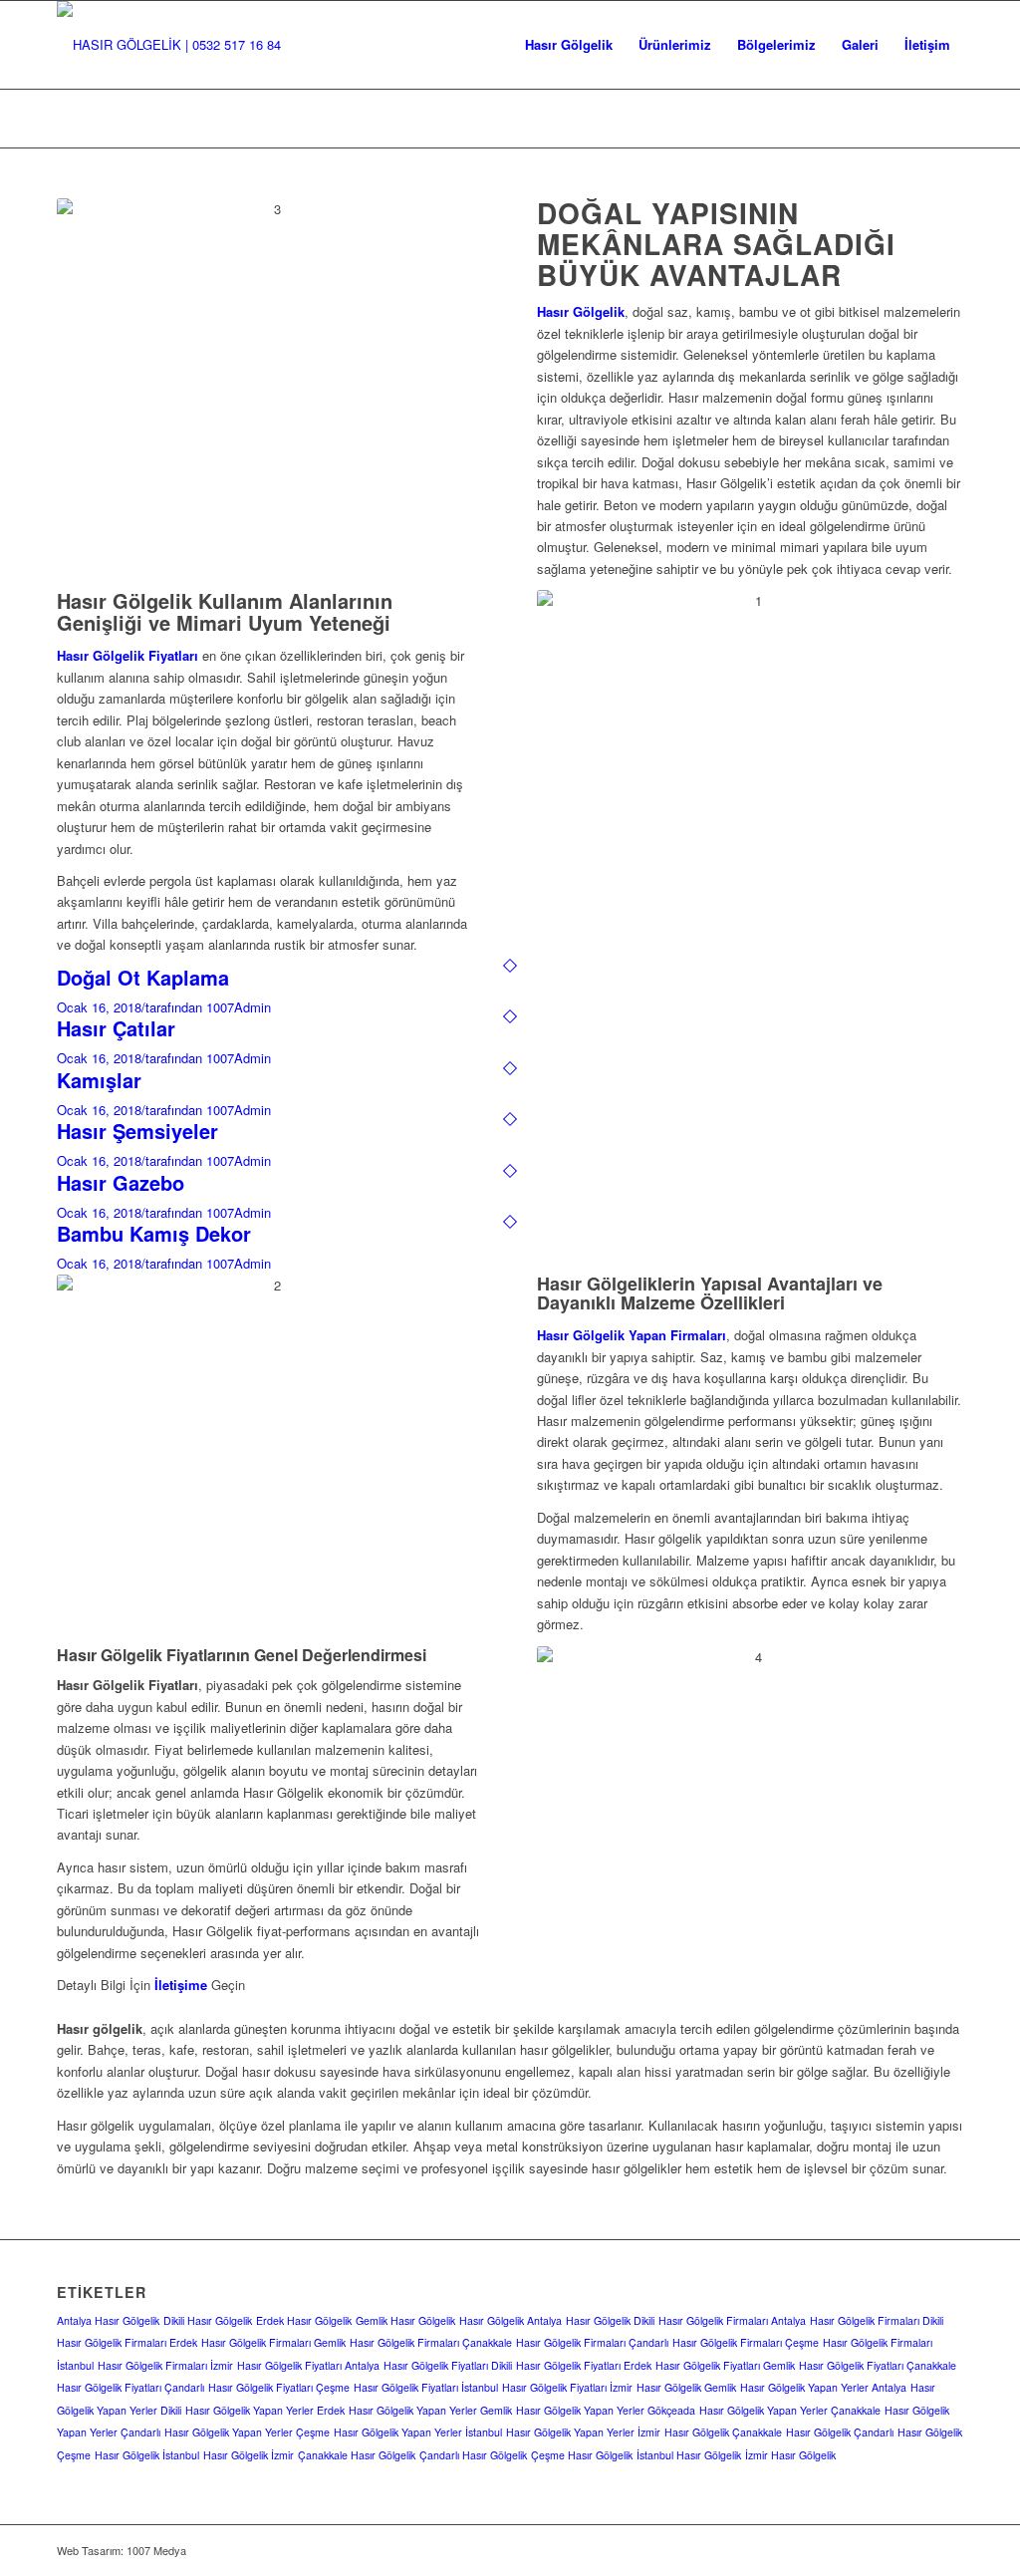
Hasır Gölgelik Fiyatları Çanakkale (878, 2365)
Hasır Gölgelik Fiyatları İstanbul (426, 2387)
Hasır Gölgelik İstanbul (147, 2455)
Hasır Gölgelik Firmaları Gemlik (273, 2342)
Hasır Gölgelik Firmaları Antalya (732, 2320)
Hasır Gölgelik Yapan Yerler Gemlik (430, 2410)
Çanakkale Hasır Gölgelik (357, 2455)
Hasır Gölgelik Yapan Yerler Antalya (823, 2387)
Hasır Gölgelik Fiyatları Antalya (308, 2365)
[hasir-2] (169, 45)
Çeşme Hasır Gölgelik (582, 2455)
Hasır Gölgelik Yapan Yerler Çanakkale (790, 2410)
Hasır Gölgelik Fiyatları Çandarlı (130, 2387)
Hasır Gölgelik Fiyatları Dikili (448, 2365)
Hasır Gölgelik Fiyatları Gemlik (725, 2365)
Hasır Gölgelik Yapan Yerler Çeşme (247, 2432)
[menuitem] (569, 45)
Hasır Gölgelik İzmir (249, 2455)
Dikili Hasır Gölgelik (208, 2320)
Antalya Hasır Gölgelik (108, 2320)
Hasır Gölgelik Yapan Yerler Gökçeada (606, 2410)
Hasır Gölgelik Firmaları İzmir (165, 2365)
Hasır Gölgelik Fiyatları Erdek (584, 2365)
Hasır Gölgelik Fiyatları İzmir (567, 2387)
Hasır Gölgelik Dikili (610, 2320)
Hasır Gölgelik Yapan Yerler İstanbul (418, 2432)
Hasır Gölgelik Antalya (510, 2320)
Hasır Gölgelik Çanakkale (723, 2432)
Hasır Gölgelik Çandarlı (840, 2432)
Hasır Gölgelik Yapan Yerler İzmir (583, 2432)
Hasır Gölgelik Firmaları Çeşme (746, 2342)
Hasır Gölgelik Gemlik (686, 2387)
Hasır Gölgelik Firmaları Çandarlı (592, 2342)
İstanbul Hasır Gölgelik (689, 2455)
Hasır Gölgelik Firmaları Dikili (877, 2320)
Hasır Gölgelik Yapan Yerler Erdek (265, 2410)
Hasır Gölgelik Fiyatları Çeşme (279, 2387)
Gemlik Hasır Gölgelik (405, 2320)
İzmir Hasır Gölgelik (790, 2455)
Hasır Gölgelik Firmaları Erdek (127, 2342)
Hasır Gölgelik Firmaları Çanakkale (431, 2342)
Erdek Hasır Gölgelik (304, 2320)
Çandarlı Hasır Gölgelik (473, 2455)
